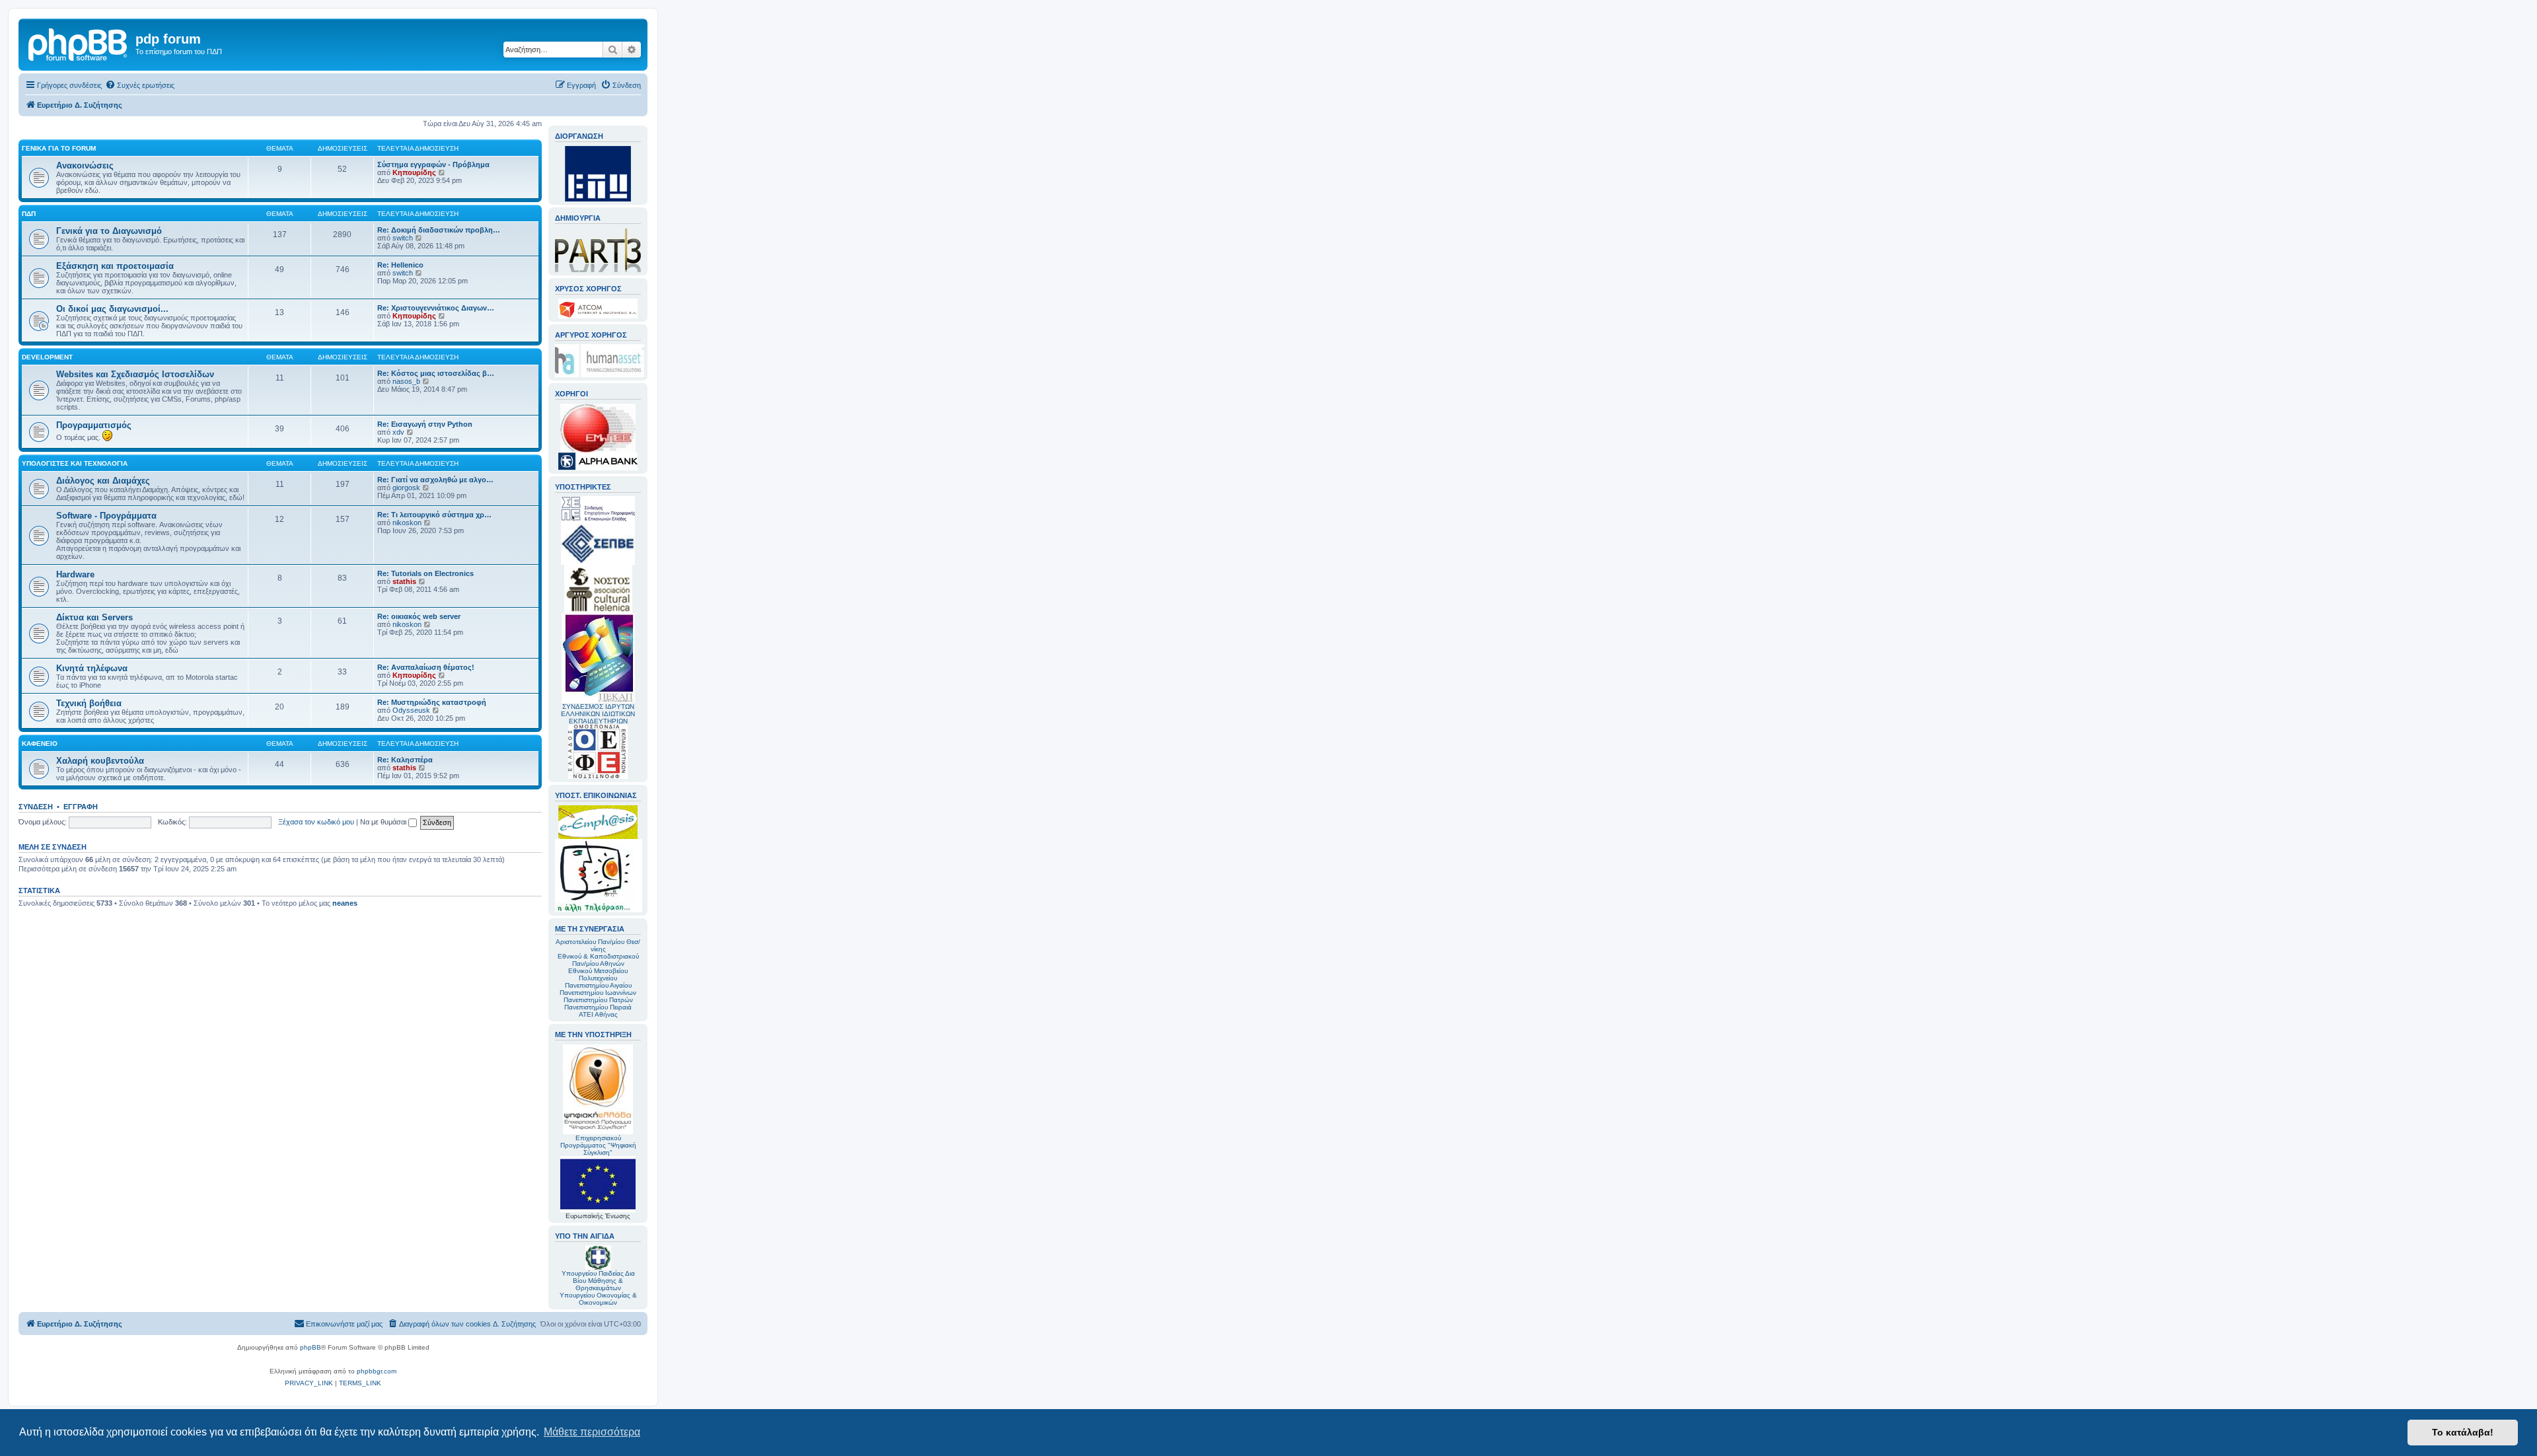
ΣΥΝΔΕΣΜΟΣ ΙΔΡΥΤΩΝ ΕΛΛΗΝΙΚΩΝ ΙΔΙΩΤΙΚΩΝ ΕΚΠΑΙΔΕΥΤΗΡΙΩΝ (598, 714)
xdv (398, 432)
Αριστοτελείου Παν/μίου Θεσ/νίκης (598, 945)
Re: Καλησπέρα (405, 760)
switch (403, 238)
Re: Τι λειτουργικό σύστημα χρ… (434, 515)
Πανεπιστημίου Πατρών (598, 1000)
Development (47, 357)
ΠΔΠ (29, 214)
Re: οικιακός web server (419, 616)
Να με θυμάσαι (384, 822)
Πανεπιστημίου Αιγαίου (598, 985)
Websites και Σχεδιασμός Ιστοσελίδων (135, 374)
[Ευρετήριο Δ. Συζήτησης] (79, 43)
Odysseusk (411, 710)
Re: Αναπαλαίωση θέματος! (426, 667)
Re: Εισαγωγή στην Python (425, 424)
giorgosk (406, 488)
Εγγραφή (81, 807)
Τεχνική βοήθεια (89, 703)
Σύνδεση (36, 807)
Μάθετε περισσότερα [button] (592, 1432)
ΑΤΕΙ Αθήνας (598, 1014)
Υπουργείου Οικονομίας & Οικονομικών (598, 1299)
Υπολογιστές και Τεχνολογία (75, 463)
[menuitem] (140, 85)
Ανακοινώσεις (85, 165)
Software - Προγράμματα (106, 516)
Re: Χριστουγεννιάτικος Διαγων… (436, 308)
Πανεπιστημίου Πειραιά (598, 1007)
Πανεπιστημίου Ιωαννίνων (598, 993)
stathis (404, 581)
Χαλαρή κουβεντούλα (100, 761)
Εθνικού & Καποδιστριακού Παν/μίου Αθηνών (598, 960)
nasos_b (406, 381)
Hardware (75, 574)
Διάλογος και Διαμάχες (103, 481)
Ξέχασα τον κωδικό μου (316, 822)
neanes (345, 903)
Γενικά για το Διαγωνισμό (109, 231)
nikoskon (407, 523)
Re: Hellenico (400, 265)
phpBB (311, 1347)
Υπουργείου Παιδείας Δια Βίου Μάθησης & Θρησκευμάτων (598, 1281)
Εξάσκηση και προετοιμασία (115, 266)
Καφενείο (40, 744)
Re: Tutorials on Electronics (425, 573)
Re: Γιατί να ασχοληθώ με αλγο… (435, 480)
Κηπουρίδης (414, 172)
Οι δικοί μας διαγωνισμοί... (112, 309)
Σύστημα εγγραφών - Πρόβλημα (433, 164)
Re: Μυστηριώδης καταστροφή (432, 702)
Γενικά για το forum (59, 148)
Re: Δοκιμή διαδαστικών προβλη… (439, 230)
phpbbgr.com (377, 1371)
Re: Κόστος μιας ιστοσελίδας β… (436, 373)
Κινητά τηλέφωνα (92, 668)
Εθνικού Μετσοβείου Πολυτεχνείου (598, 974)
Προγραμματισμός (94, 425)
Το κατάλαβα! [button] (2463, 1432)
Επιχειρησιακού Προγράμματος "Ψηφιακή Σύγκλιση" (598, 1145)
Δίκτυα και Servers (94, 617)
